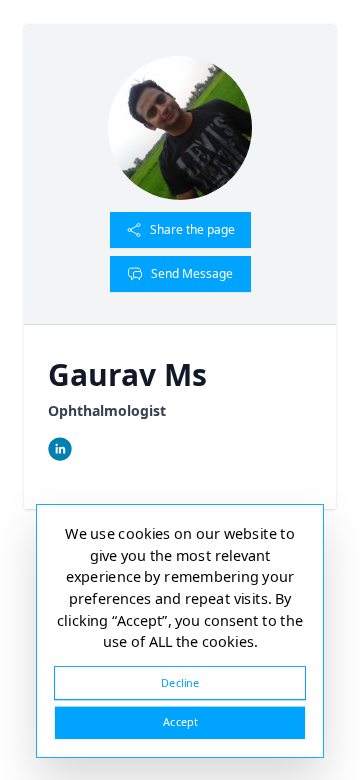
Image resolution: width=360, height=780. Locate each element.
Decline (180, 682)
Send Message (192, 273)
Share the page (192, 229)
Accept (180, 722)
